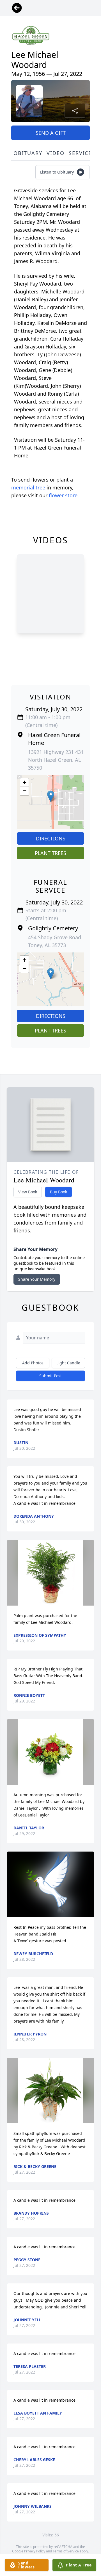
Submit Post (50, 1376)
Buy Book (58, 1192)
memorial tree (28, 487)
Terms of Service (66, 2551)
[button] (51, 796)
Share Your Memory (37, 1279)
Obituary (28, 153)
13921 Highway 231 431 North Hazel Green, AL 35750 (56, 760)
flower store (63, 495)
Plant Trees (50, 853)
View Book (28, 1192)
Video (55, 153)
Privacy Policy (35, 2551)
